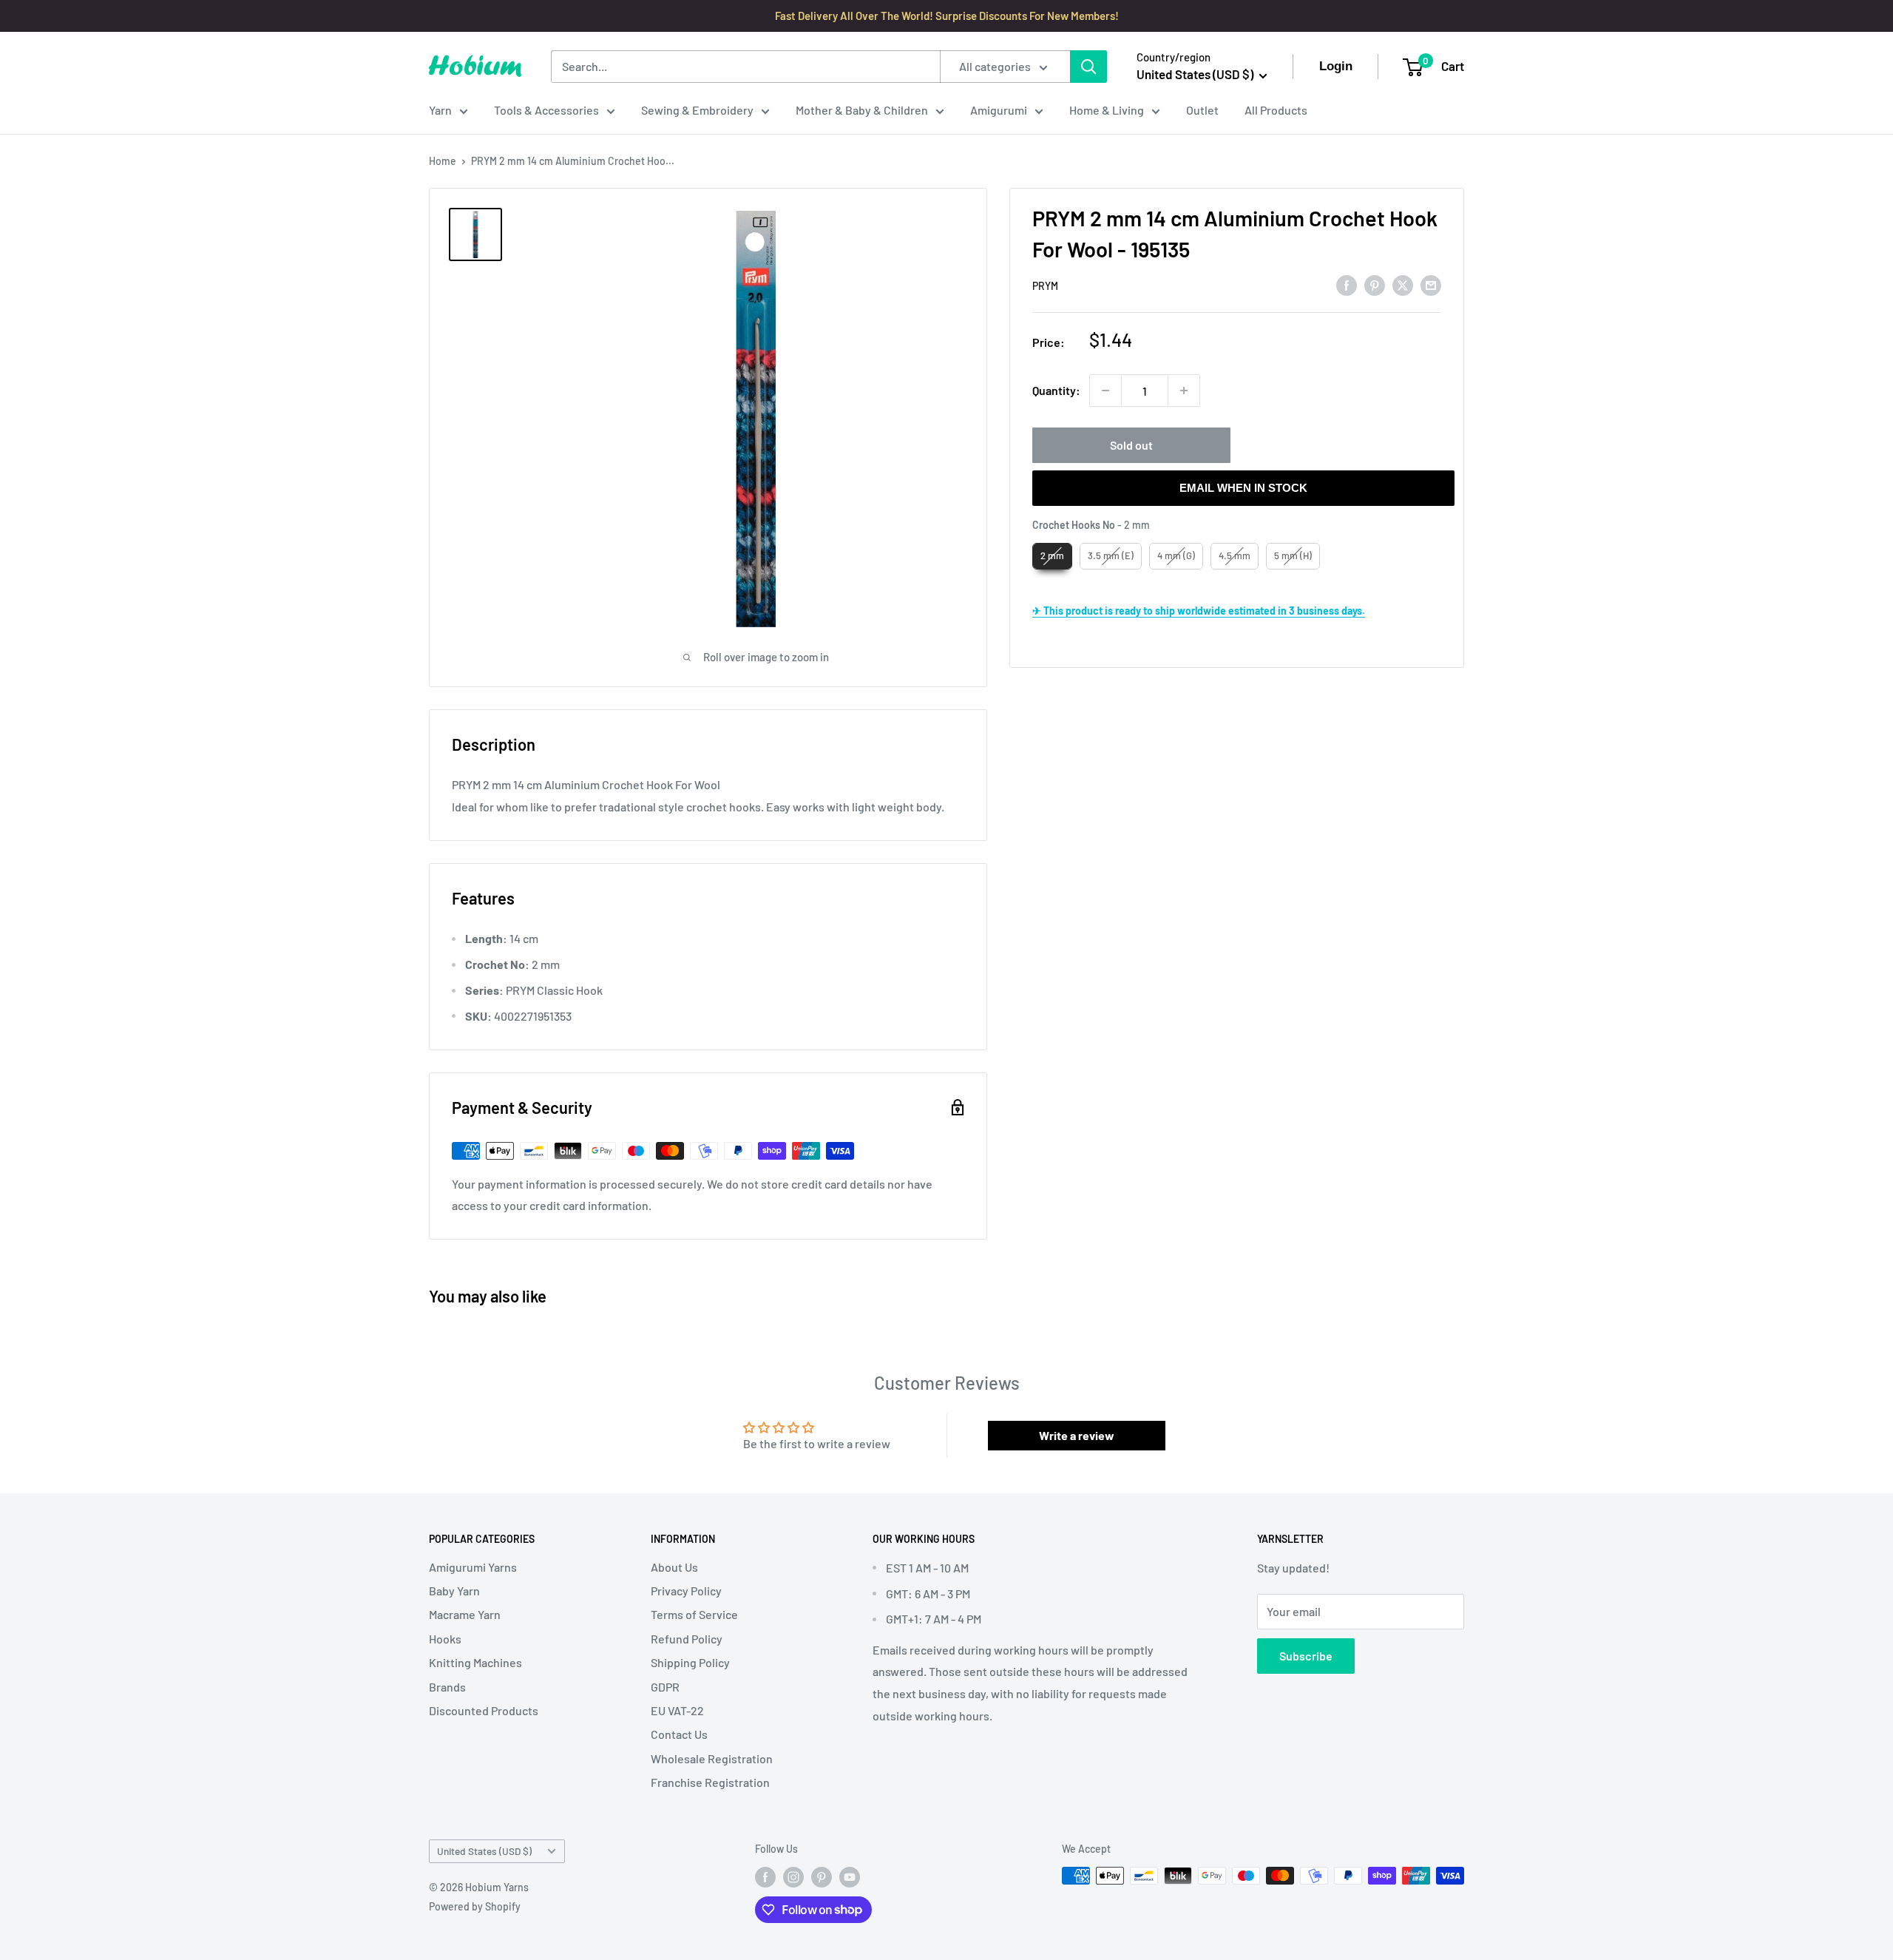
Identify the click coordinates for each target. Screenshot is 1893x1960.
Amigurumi (999, 110)
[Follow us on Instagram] (793, 1877)
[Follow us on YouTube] (850, 1877)
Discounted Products (484, 1710)
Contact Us (679, 1734)
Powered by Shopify (475, 1906)
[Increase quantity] (1184, 391)
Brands (447, 1687)
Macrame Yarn (465, 1614)
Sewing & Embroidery (697, 110)
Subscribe (1306, 1656)
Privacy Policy (686, 1591)
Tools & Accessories (546, 110)
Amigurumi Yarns (473, 1567)
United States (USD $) (484, 1851)
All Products (1276, 110)
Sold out (1131, 445)
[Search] (1088, 67)
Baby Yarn (454, 1591)
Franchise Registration (710, 1782)
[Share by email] (1431, 284)
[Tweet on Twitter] (1403, 284)
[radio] (1052, 556)
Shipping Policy (690, 1662)
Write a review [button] (1077, 1435)
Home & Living (1107, 110)
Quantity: (1056, 390)
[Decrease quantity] (1105, 391)
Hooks (445, 1639)
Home (443, 161)
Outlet (1202, 110)
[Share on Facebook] (1347, 284)
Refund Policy (687, 1639)
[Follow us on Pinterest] (822, 1877)
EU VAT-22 (677, 1710)
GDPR (665, 1687)
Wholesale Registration (712, 1758)
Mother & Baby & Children (862, 110)
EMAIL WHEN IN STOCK (1243, 488)
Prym (1045, 286)
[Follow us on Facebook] (765, 1877)
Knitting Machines (475, 1662)
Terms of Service (694, 1614)
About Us (674, 1567)
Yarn (440, 110)
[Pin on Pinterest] (1375, 284)
